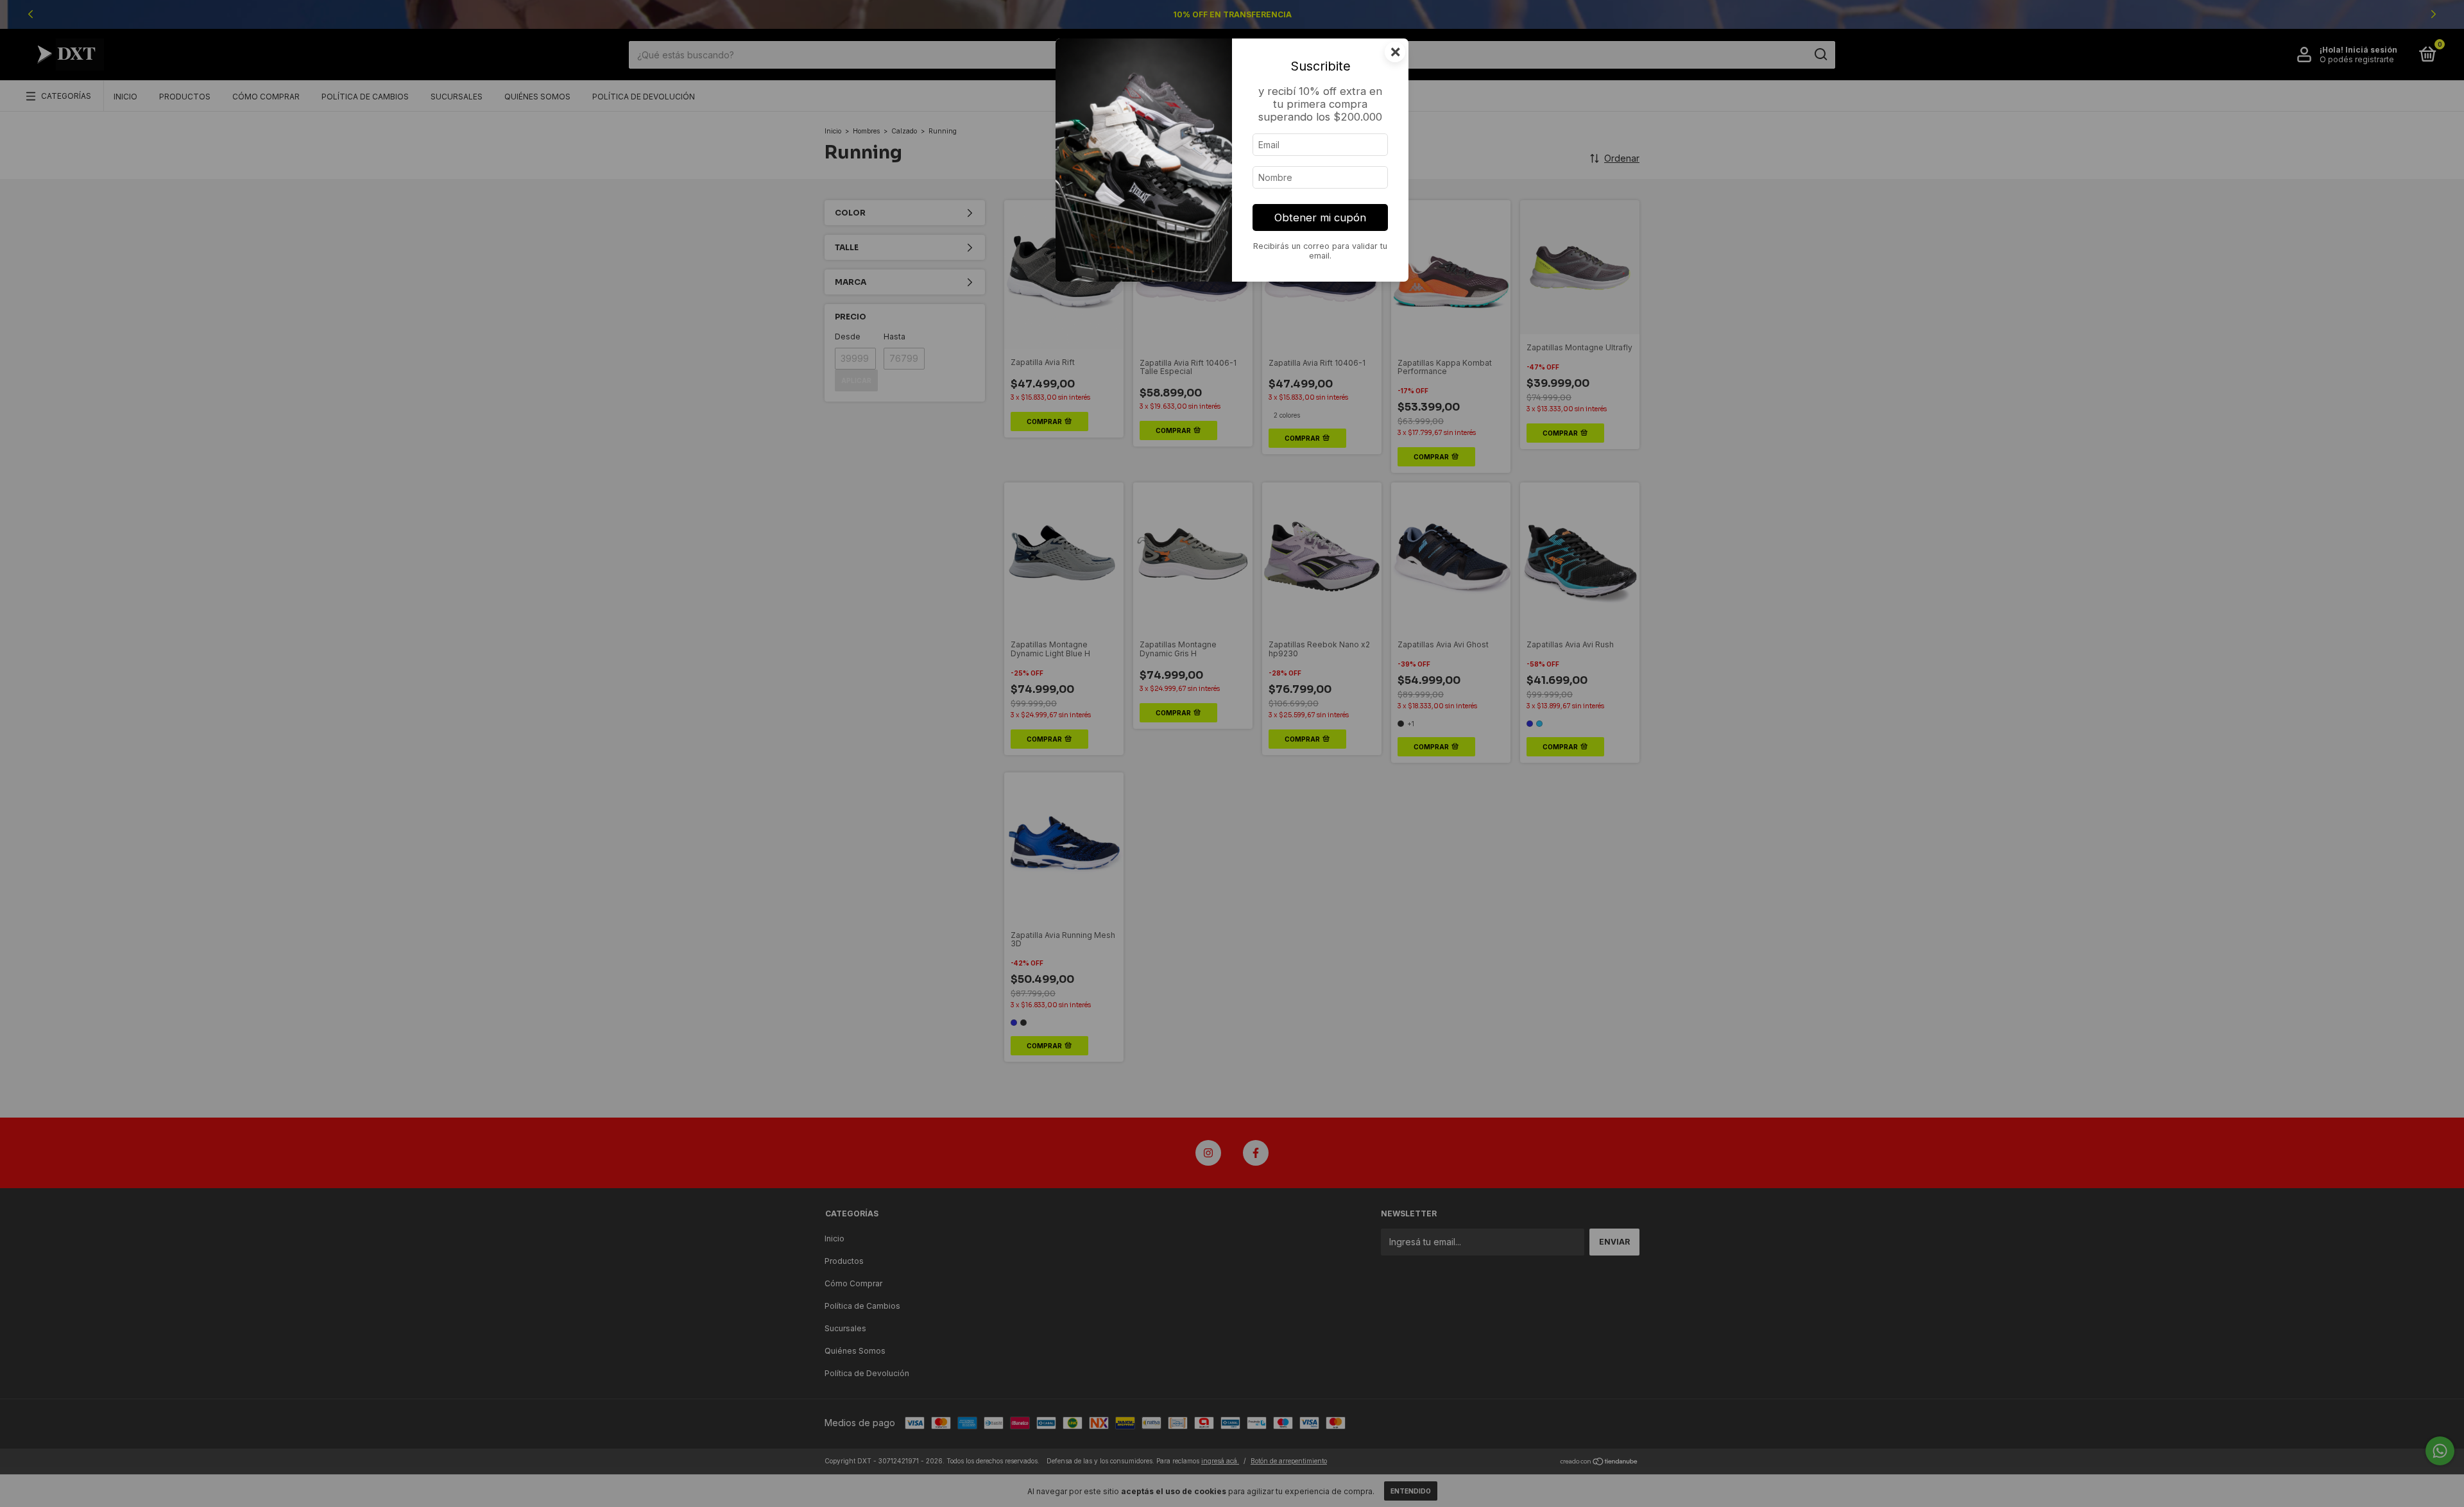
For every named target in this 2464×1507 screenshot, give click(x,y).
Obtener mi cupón (1320, 217)
